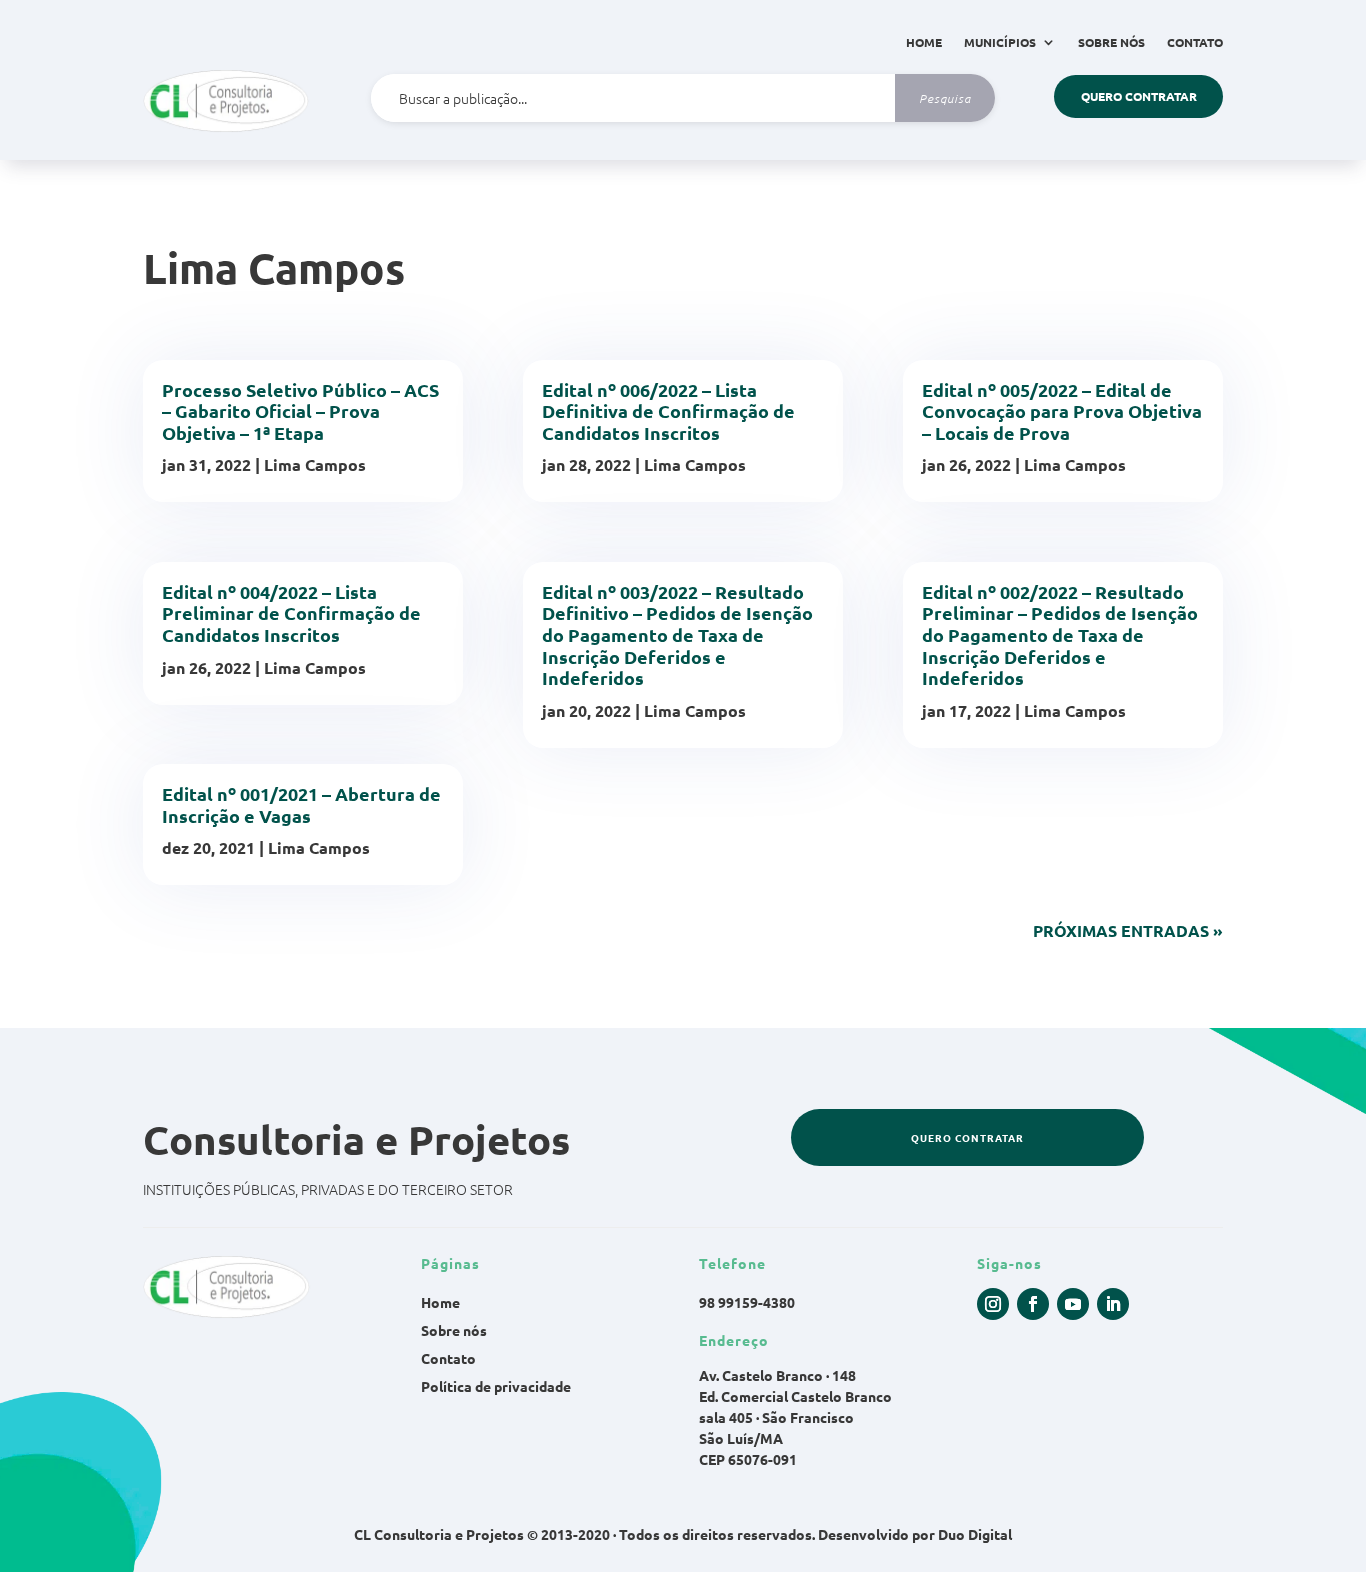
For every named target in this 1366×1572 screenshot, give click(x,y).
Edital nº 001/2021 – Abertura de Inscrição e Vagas (301, 804)
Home (924, 42)
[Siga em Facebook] (1033, 1304)
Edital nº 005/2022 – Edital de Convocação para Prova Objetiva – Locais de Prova (1062, 411)
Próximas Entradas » (1128, 930)
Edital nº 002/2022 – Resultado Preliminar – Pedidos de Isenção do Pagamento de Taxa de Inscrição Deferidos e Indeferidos (1060, 634)
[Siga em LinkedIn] (1113, 1304)
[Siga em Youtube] (1073, 1304)
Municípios (1000, 42)
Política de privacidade (496, 1386)
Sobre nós (1111, 42)
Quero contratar (1139, 96)
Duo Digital (975, 1534)
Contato (1195, 42)
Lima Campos (315, 464)
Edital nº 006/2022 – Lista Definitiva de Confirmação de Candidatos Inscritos (668, 411)
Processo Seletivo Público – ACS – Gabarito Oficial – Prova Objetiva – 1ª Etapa (300, 411)
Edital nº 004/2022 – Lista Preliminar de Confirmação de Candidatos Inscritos (291, 613)
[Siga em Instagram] (993, 1304)
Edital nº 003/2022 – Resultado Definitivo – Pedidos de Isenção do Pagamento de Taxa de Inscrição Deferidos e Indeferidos (677, 634)
